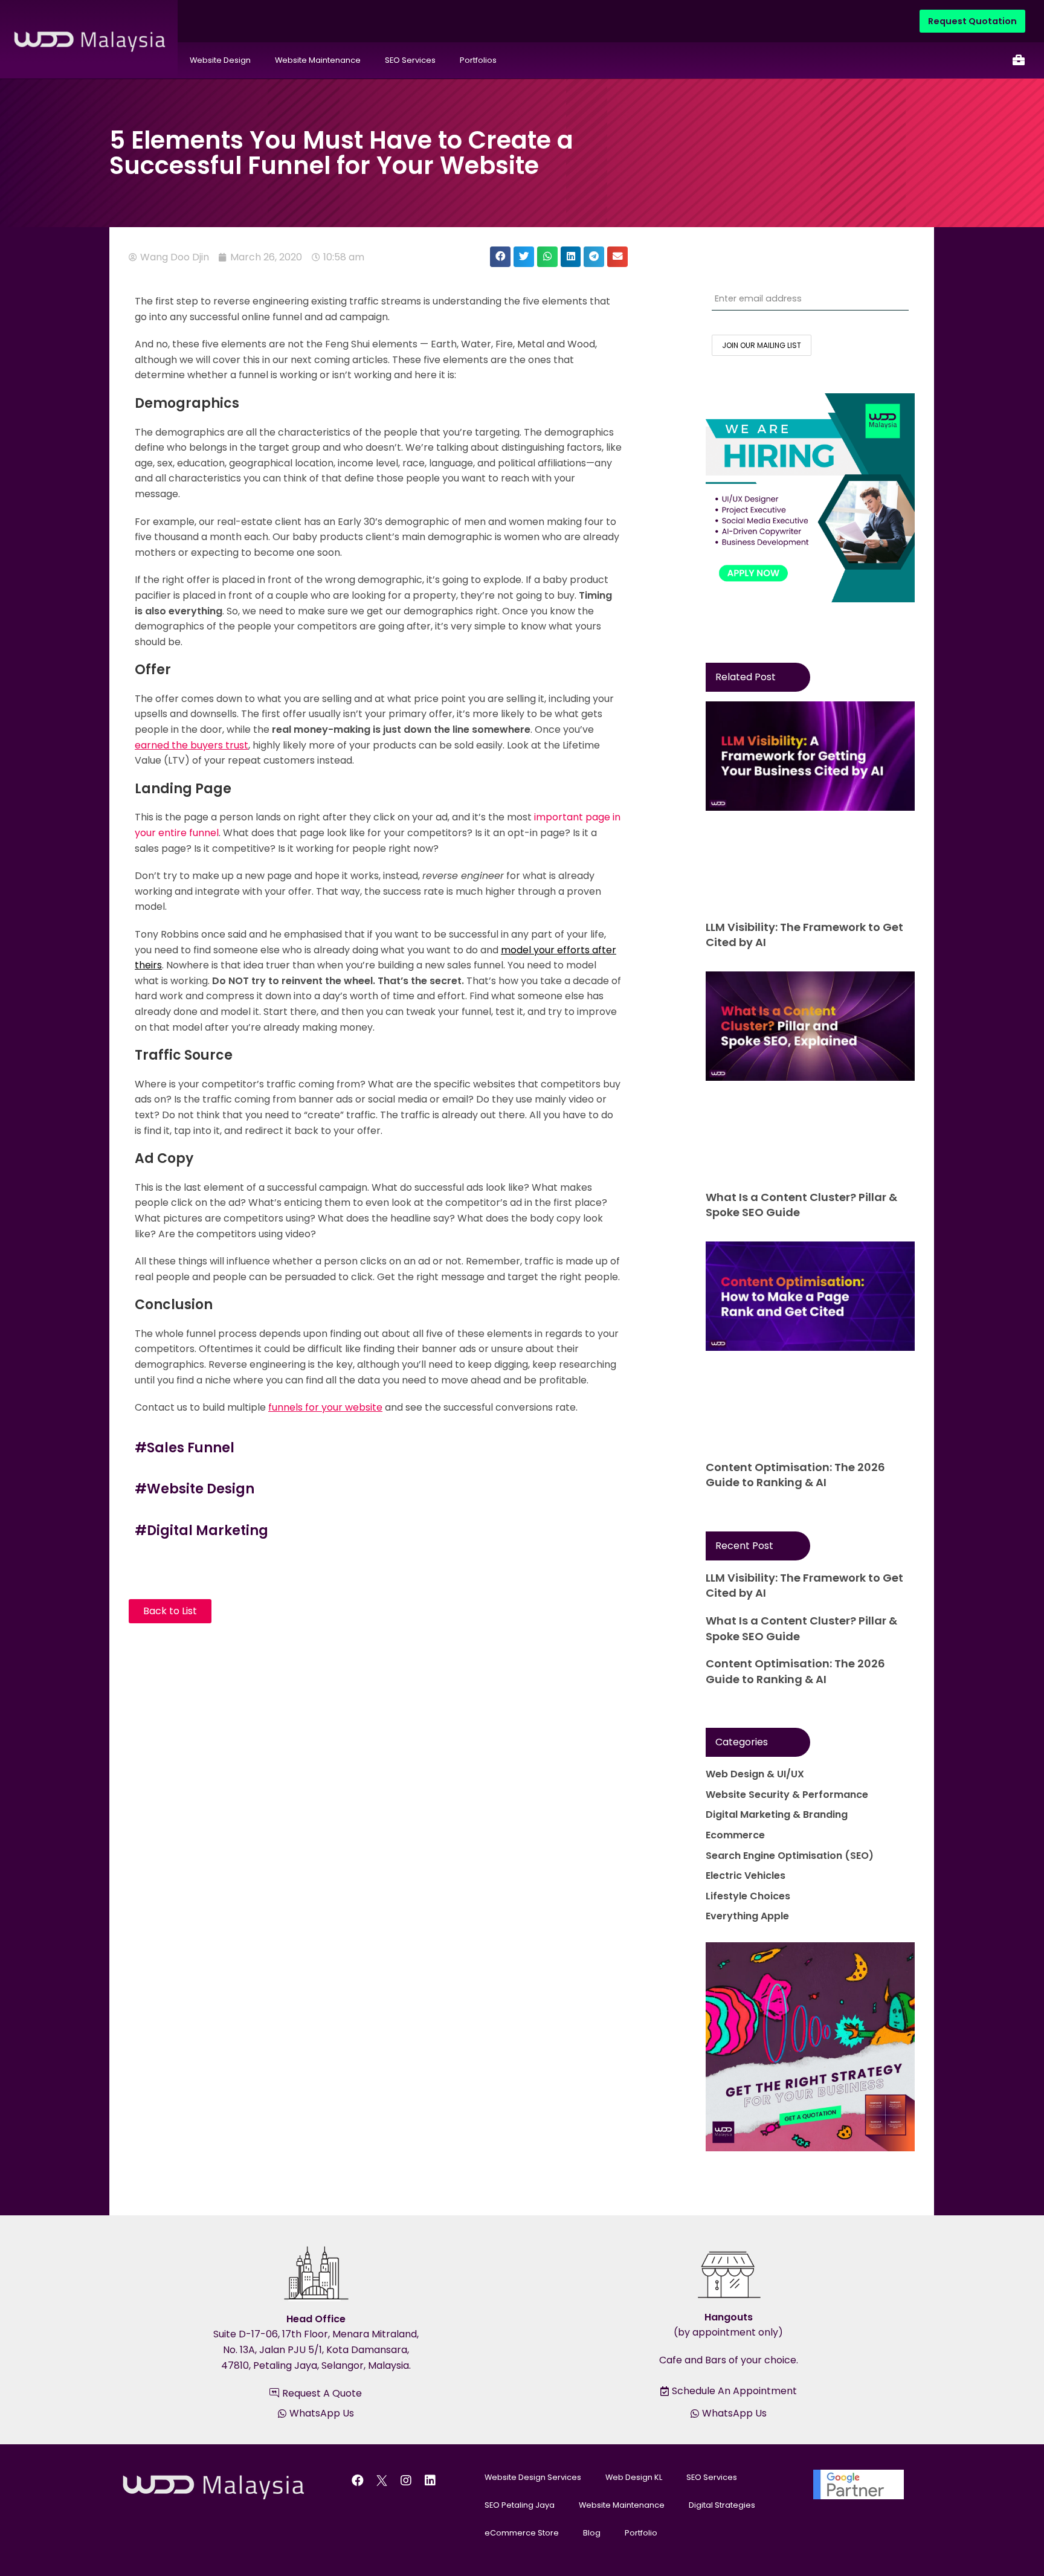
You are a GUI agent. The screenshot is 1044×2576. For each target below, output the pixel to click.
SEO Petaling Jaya (520, 2505)
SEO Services (410, 60)
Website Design (220, 60)
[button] (500, 257)
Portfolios (478, 60)
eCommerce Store (522, 2533)
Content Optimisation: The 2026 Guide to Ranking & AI (795, 1475)
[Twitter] (382, 2481)
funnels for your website (325, 1407)
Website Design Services (533, 2477)
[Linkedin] (430, 2481)
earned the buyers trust (192, 745)
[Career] (1019, 60)
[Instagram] (406, 2481)
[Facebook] (358, 2481)
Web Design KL (634, 2477)
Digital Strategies (722, 2505)
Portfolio (641, 2533)
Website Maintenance (318, 60)
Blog (592, 2533)
